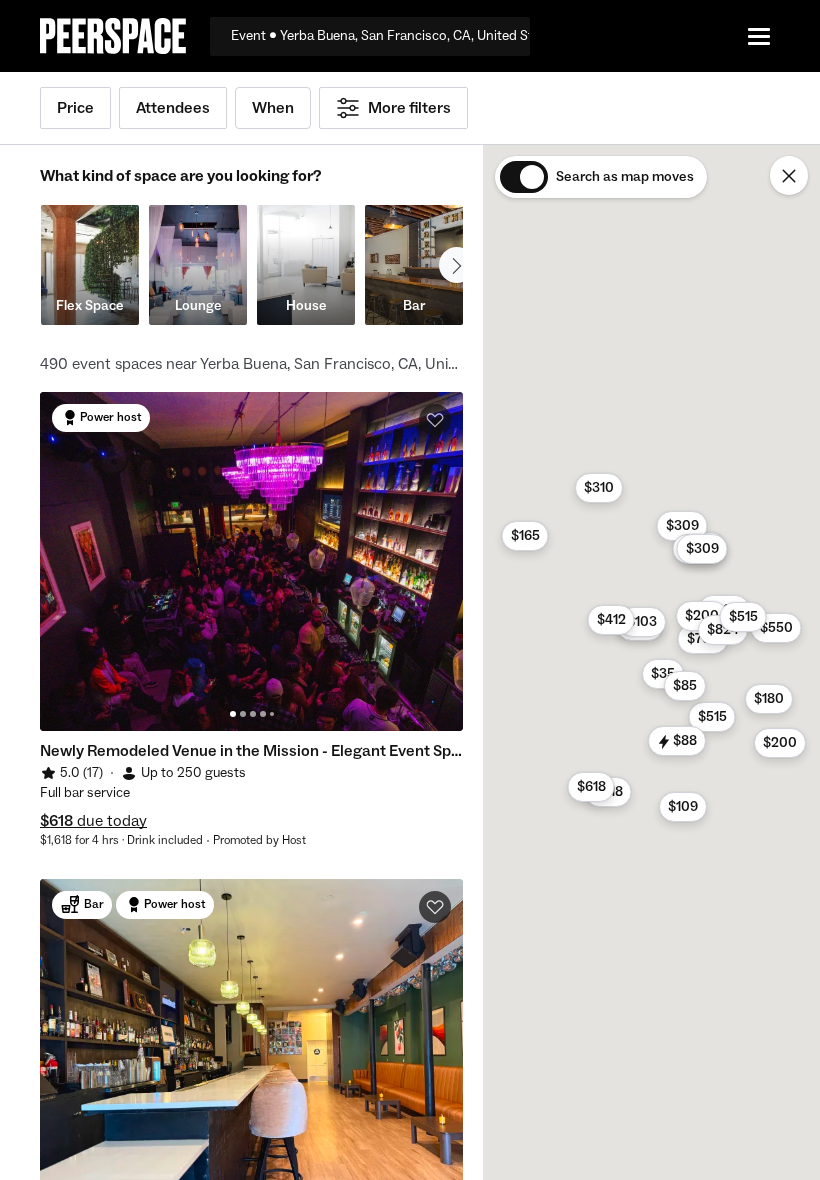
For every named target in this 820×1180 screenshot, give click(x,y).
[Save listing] (435, 420)
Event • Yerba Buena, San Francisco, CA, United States (380, 36)
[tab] (233, 714)
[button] (590, 787)
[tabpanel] (251, 561)
